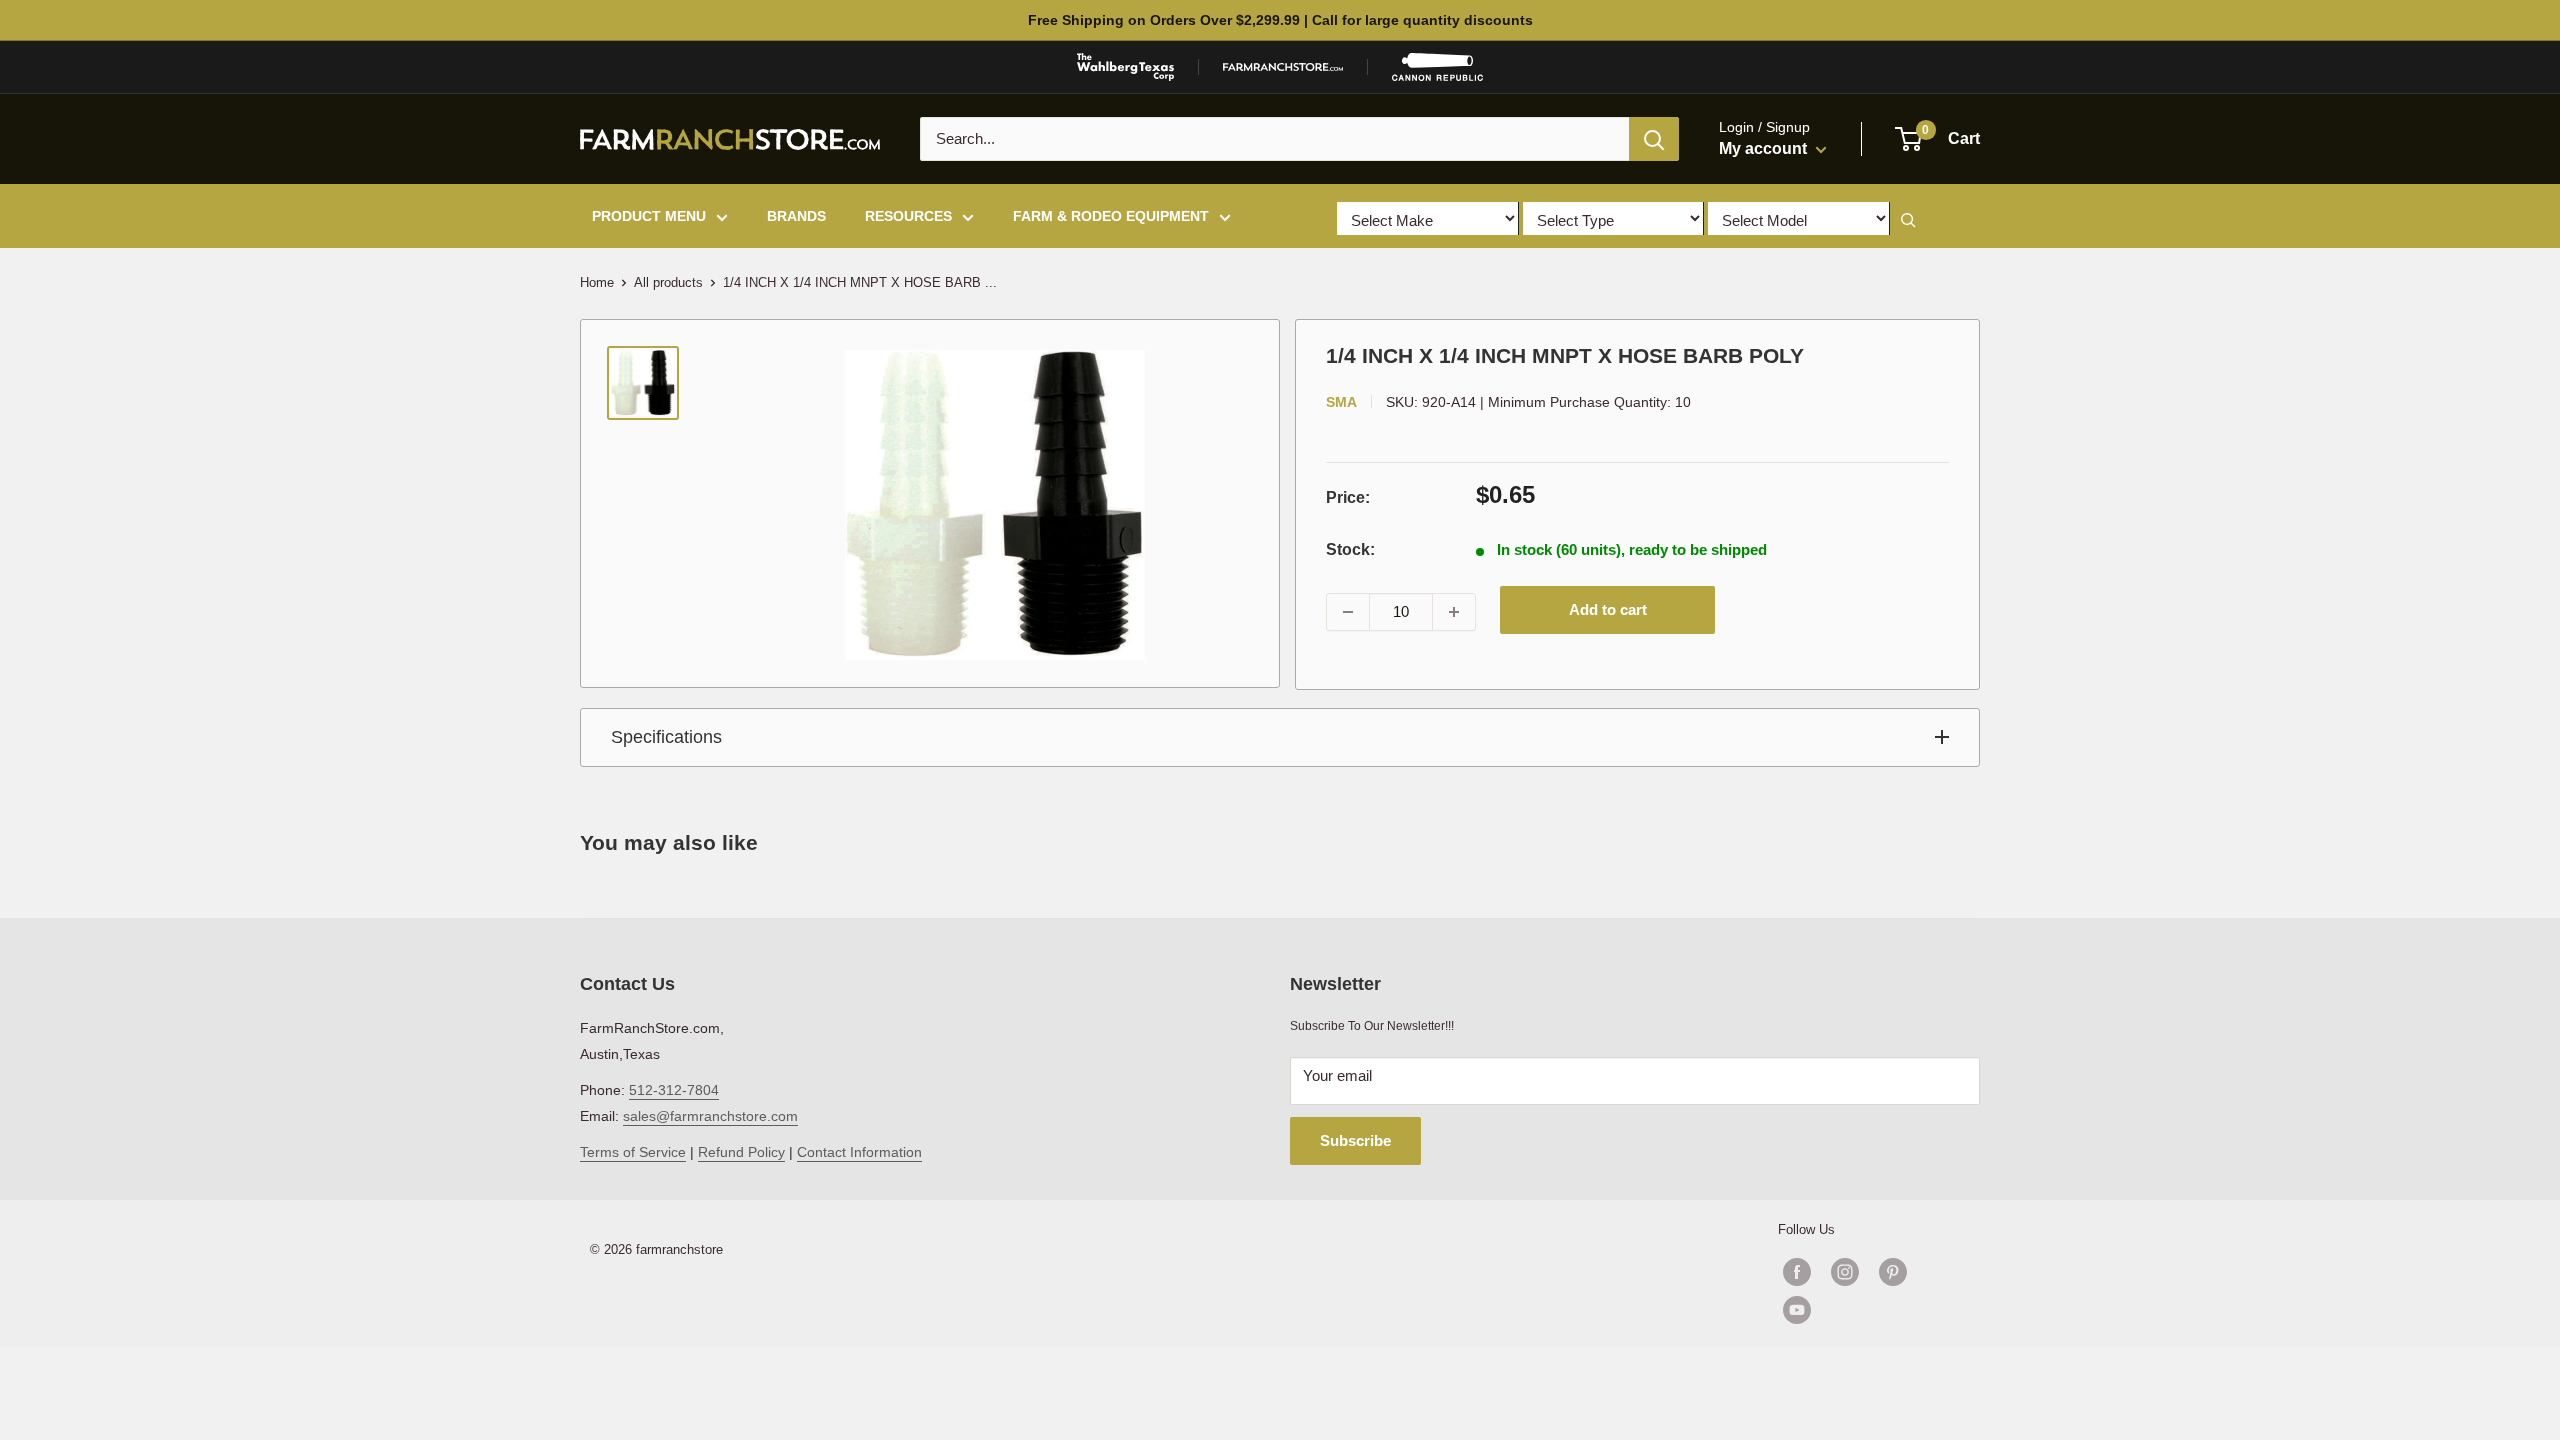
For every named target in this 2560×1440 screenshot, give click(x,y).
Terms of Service (633, 1152)
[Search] (1654, 139)
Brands (796, 216)
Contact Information (859, 1152)
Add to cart (1608, 609)
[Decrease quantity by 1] (1348, 612)
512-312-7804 (674, 1090)
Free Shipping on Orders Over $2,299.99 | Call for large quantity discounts (1280, 20)
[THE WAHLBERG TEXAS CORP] (1125, 67)
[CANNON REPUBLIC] (1437, 67)
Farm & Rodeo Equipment (1111, 216)
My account (1765, 148)
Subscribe (1355, 1140)
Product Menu (649, 216)
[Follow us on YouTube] (1869, 1310)
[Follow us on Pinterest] (1893, 1272)
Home (597, 282)
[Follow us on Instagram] (1845, 1272)
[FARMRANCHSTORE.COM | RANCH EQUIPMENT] (1283, 67)
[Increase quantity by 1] (1454, 612)
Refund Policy (741, 1152)
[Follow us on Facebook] (1797, 1272)
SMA (1341, 402)
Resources (908, 216)
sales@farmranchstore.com (710, 1116)
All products (668, 282)
